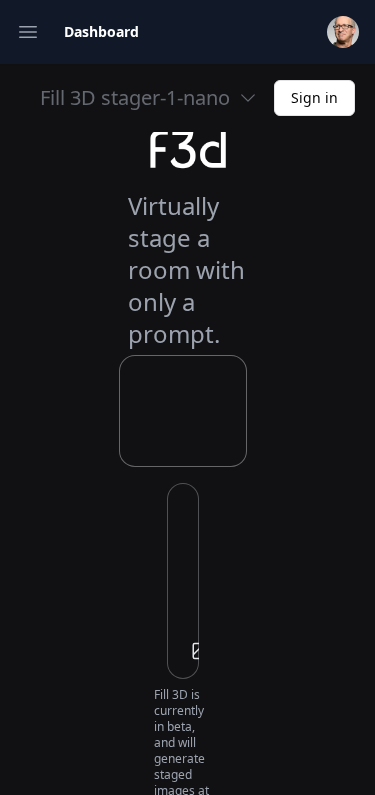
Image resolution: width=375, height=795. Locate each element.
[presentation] (183, 581)
